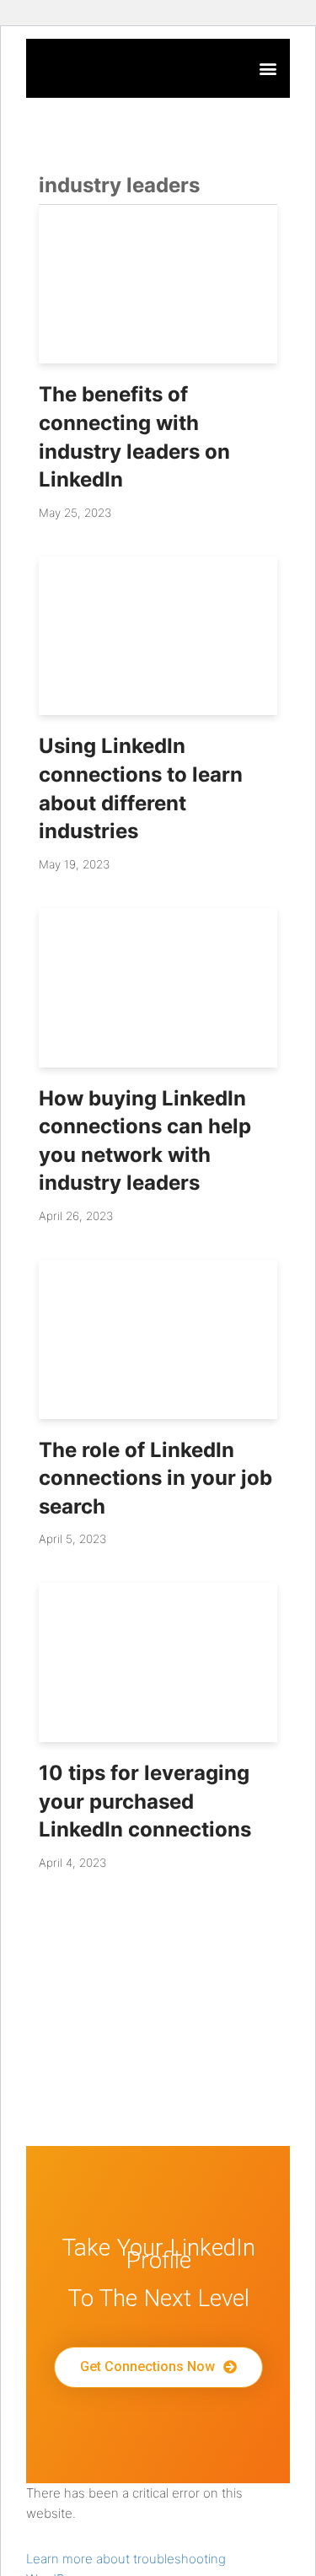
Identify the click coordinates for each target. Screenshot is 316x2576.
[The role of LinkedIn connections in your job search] (158, 1339)
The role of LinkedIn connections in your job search (155, 1478)
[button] (268, 69)
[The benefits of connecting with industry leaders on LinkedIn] (158, 285)
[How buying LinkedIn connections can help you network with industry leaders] (158, 988)
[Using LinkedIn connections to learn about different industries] (158, 636)
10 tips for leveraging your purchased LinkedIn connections (145, 1801)
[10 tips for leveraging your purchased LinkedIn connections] (158, 1662)
